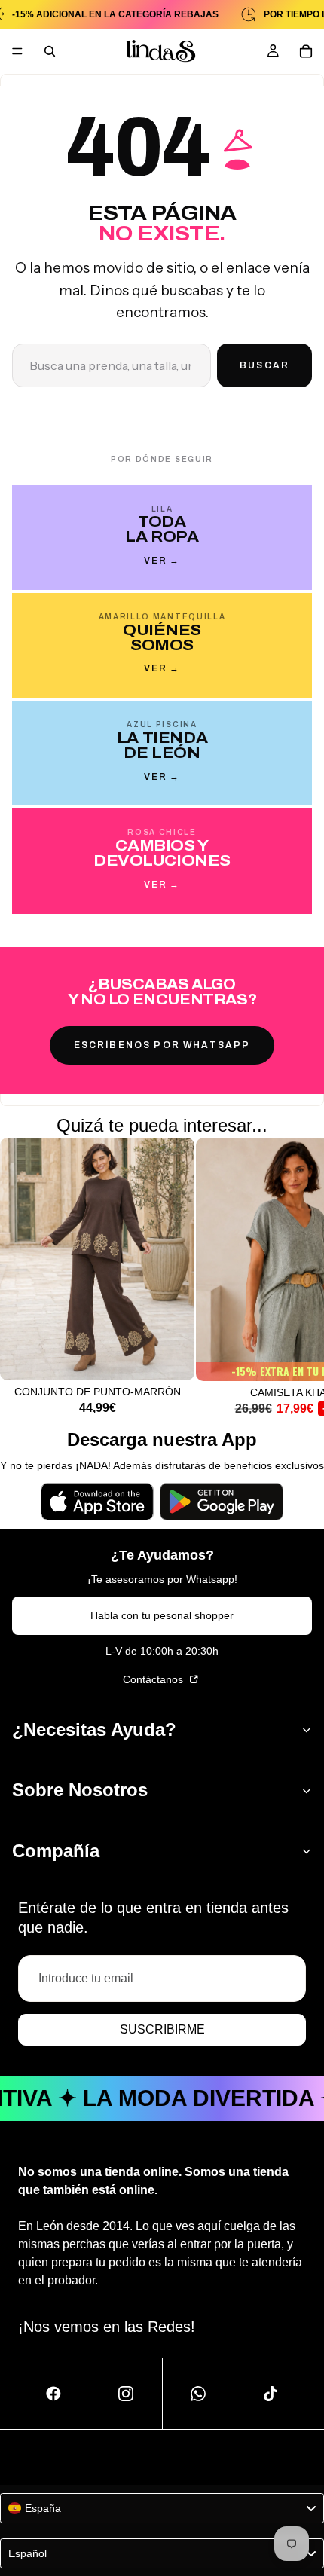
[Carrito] (306, 51)
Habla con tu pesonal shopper (162, 1615)
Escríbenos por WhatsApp (162, 1045)
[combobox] (162, 2508)
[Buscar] (50, 51)
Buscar (264, 365)
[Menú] (17, 51)
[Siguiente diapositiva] (295, 1276)
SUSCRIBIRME (162, 2029)
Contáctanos (154, 1679)
